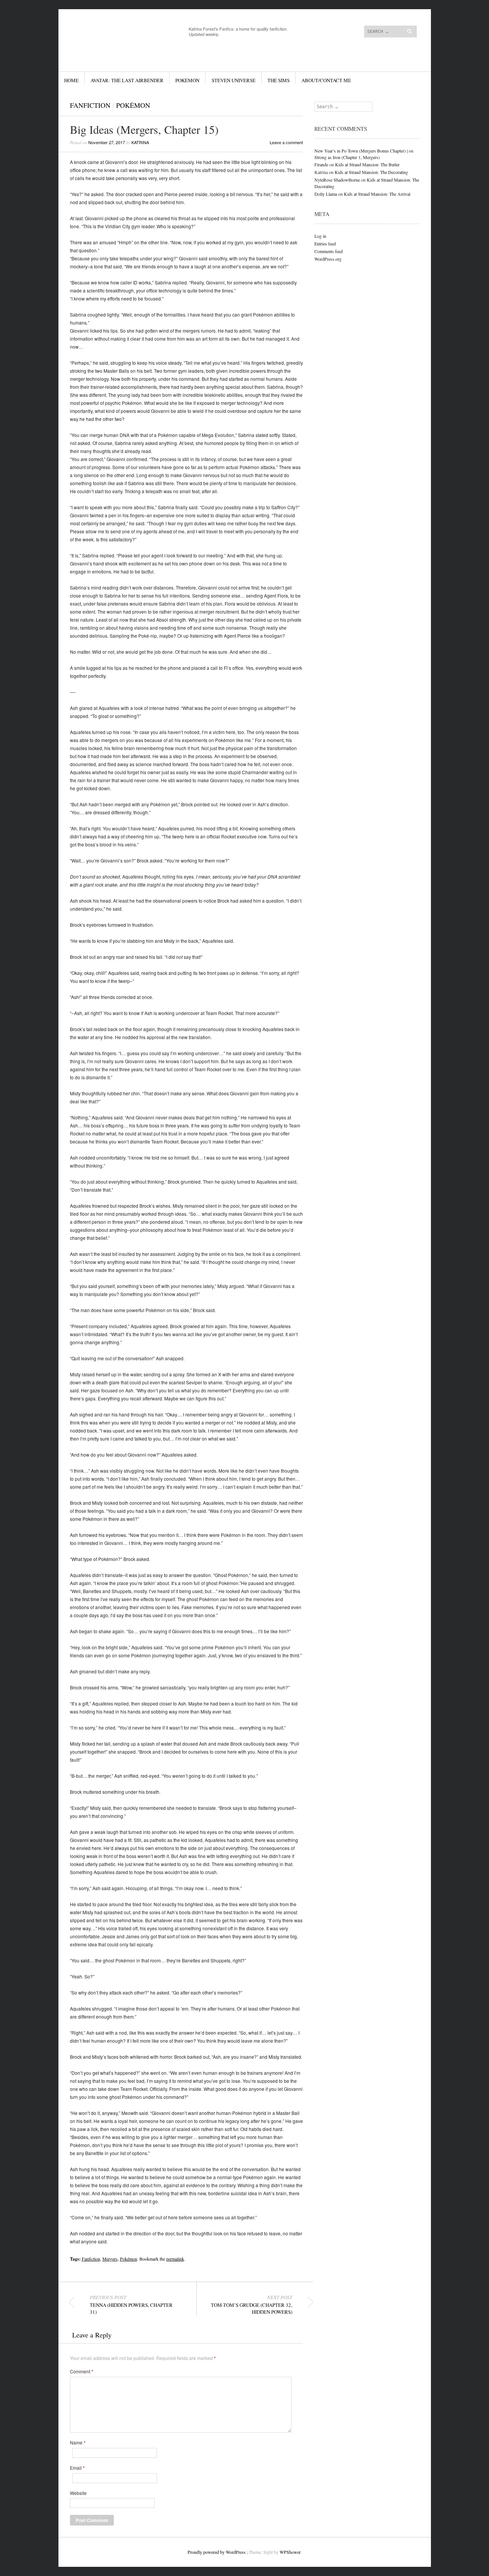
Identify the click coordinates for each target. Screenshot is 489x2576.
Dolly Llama (326, 194)
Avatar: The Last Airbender (127, 80)
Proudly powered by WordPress (217, 2552)
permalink (175, 2259)
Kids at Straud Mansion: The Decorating (371, 172)
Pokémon (187, 80)
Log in (320, 236)
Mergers (110, 2259)
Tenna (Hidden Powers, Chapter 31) (131, 2305)
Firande (321, 164)
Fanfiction (90, 105)
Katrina (140, 142)
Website (78, 2493)
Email (77, 2468)
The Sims (279, 80)
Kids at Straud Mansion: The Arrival (377, 194)
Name (78, 2443)
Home (71, 80)
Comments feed (329, 251)
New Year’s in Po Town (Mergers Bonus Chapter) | (361, 151)
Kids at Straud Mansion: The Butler (367, 164)
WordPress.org (328, 259)
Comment (82, 2371)
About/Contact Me (326, 80)
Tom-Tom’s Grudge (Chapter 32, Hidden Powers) (252, 2305)
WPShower (290, 2552)
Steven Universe (234, 80)
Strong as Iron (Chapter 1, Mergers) (347, 157)
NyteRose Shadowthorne (337, 180)
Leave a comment (286, 142)
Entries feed (325, 244)
